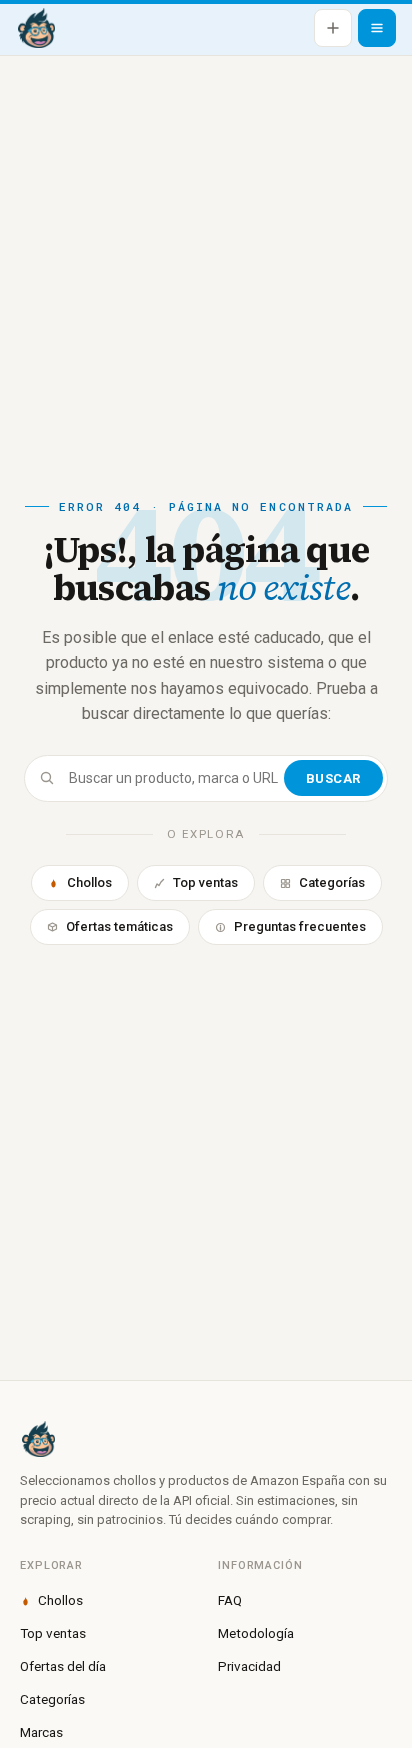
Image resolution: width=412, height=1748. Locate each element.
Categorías (332, 882)
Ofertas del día (63, 1666)
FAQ (230, 1600)
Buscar (333, 778)
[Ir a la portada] (36, 28)
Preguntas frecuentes (300, 926)
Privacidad (249, 1666)
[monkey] (206, 1439)
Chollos (89, 882)
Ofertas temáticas (119, 926)
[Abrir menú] (377, 28)
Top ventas (205, 882)
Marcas (41, 1732)
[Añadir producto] (333, 28)
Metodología (256, 1633)
